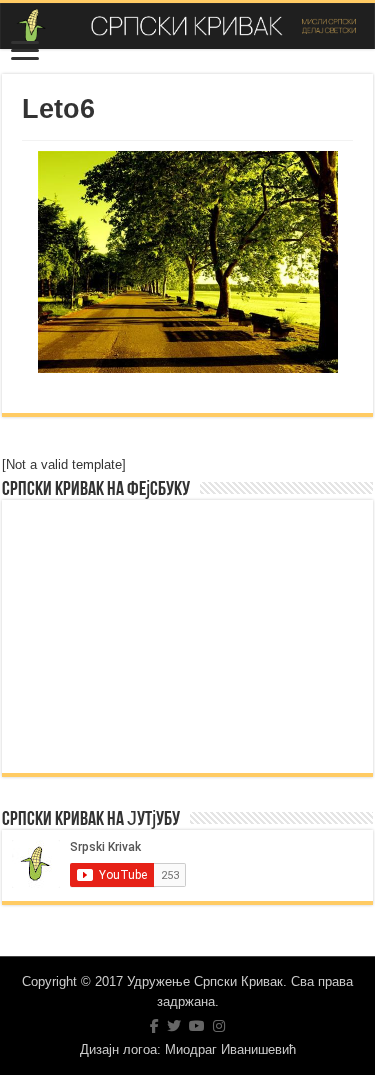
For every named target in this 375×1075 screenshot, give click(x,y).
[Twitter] (174, 1026)
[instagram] (219, 1026)
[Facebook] (154, 1026)
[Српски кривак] (187, 26)
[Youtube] (197, 1026)
